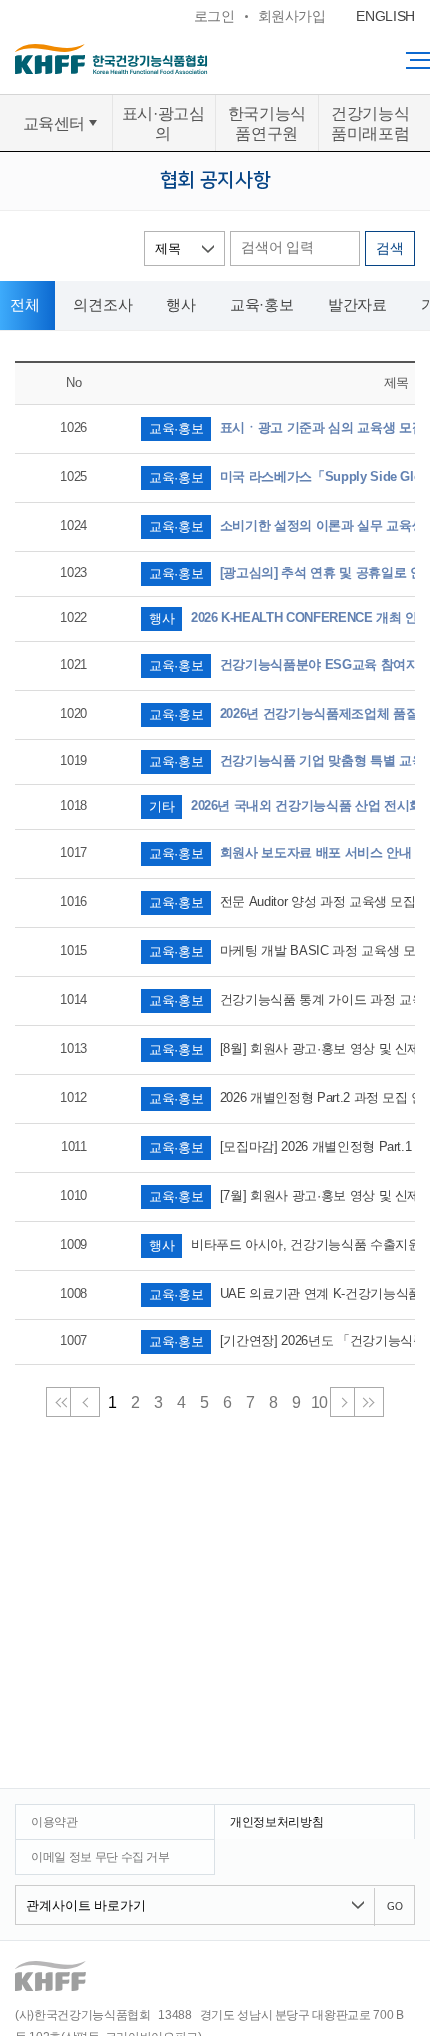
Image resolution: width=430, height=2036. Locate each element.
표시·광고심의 (163, 123)
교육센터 (54, 123)
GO (395, 1907)
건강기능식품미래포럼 (370, 123)
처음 (61, 1402)
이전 (85, 1402)
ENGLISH (385, 16)
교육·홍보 (262, 304)
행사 (181, 304)
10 (319, 1402)
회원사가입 (292, 16)
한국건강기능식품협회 (150, 59)
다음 (345, 1402)
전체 (25, 304)
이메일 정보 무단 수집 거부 (100, 1857)
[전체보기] (418, 60)
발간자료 (357, 304)
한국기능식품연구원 (267, 123)
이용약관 (54, 1822)
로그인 (214, 16)
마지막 (369, 1402)
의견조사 (102, 304)
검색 (390, 249)
